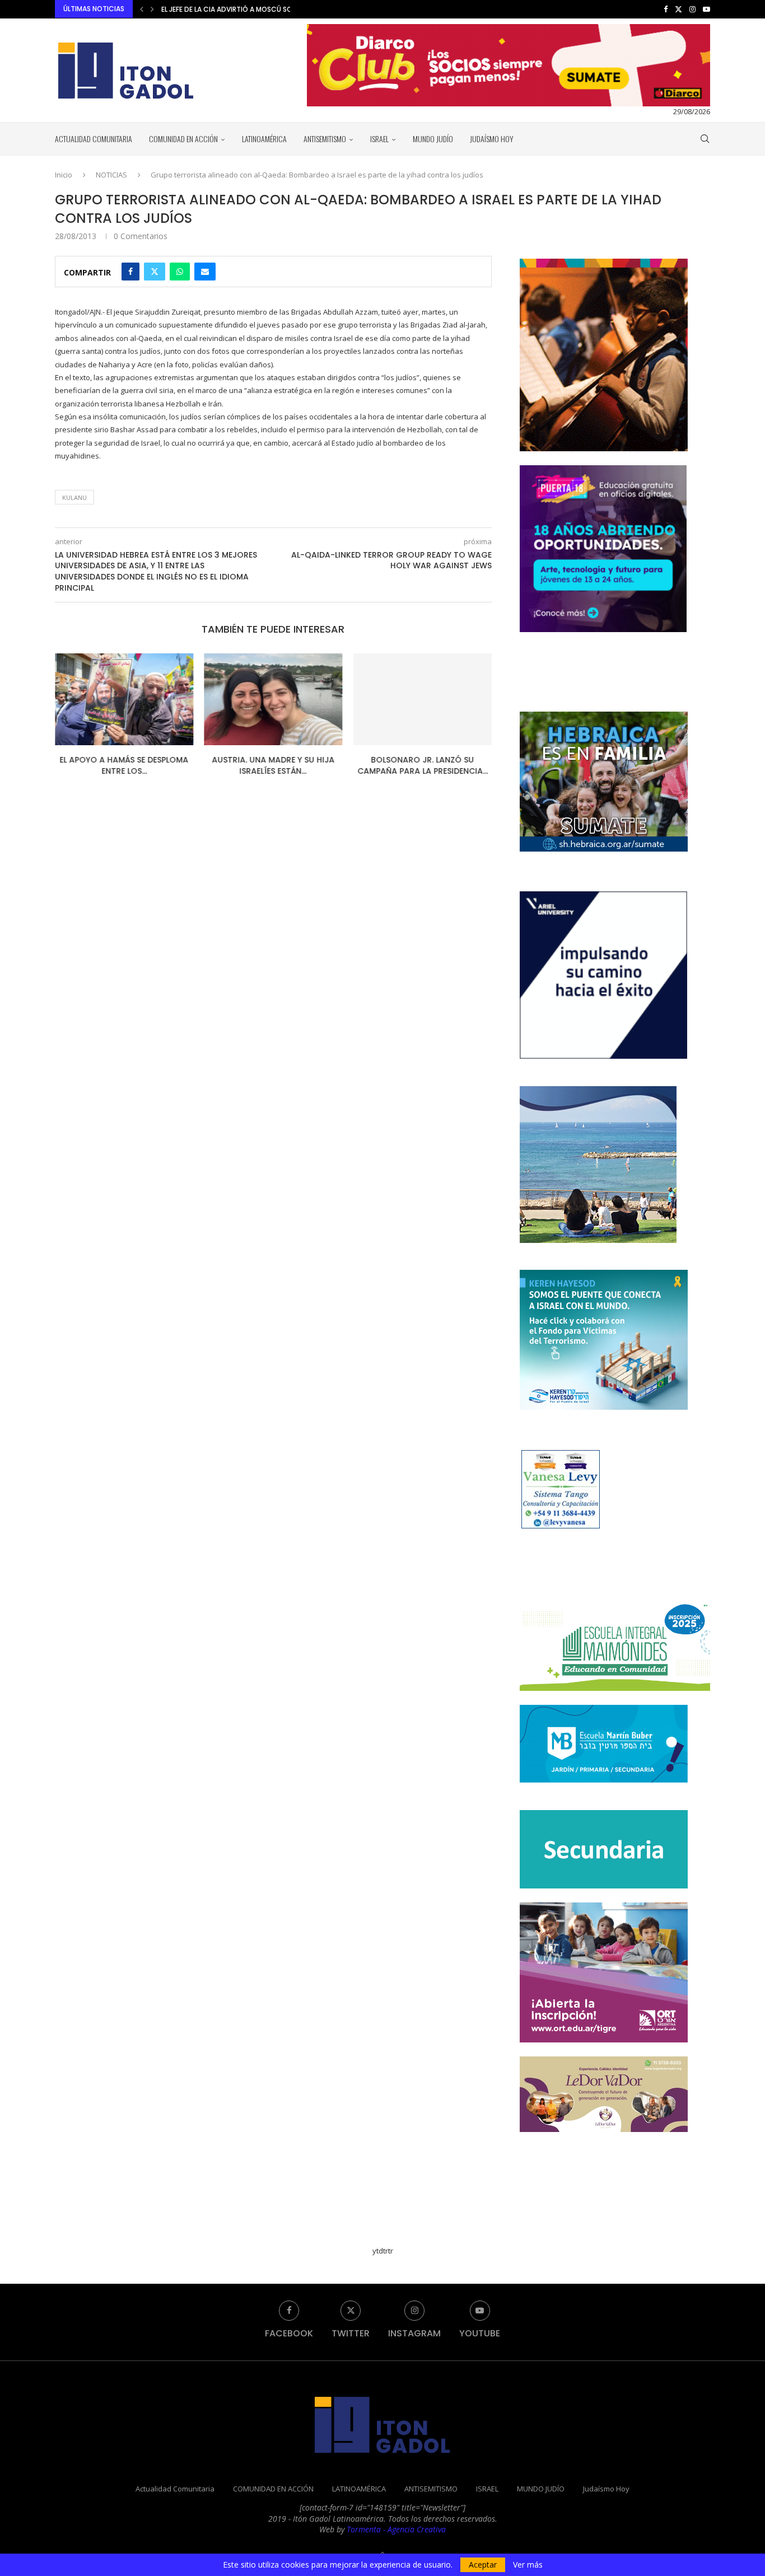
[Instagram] (692, 9)
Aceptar (483, 2565)
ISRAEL (379, 139)
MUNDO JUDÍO (433, 139)
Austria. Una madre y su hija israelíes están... (223, 765)
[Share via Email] (205, 272)
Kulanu (74, 497)
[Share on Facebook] (130, 272)
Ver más (528, 2565)
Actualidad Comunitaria (94, 139)
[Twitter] (678, 9)
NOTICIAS (111, 175)
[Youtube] (706, 9)
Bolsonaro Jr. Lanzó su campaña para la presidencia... (392, 765)
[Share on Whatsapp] (180, 272)
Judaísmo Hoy (492, 139)
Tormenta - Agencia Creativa (396, 2529)
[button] (142, 9)
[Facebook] (666, 9)
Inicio (64, 175)
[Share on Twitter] (155, 272)
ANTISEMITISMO (325, 139)
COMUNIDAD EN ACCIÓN (183, 139)
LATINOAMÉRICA (264, 139)
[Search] (705, 139)
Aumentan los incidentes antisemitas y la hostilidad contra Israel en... (289, 9)
